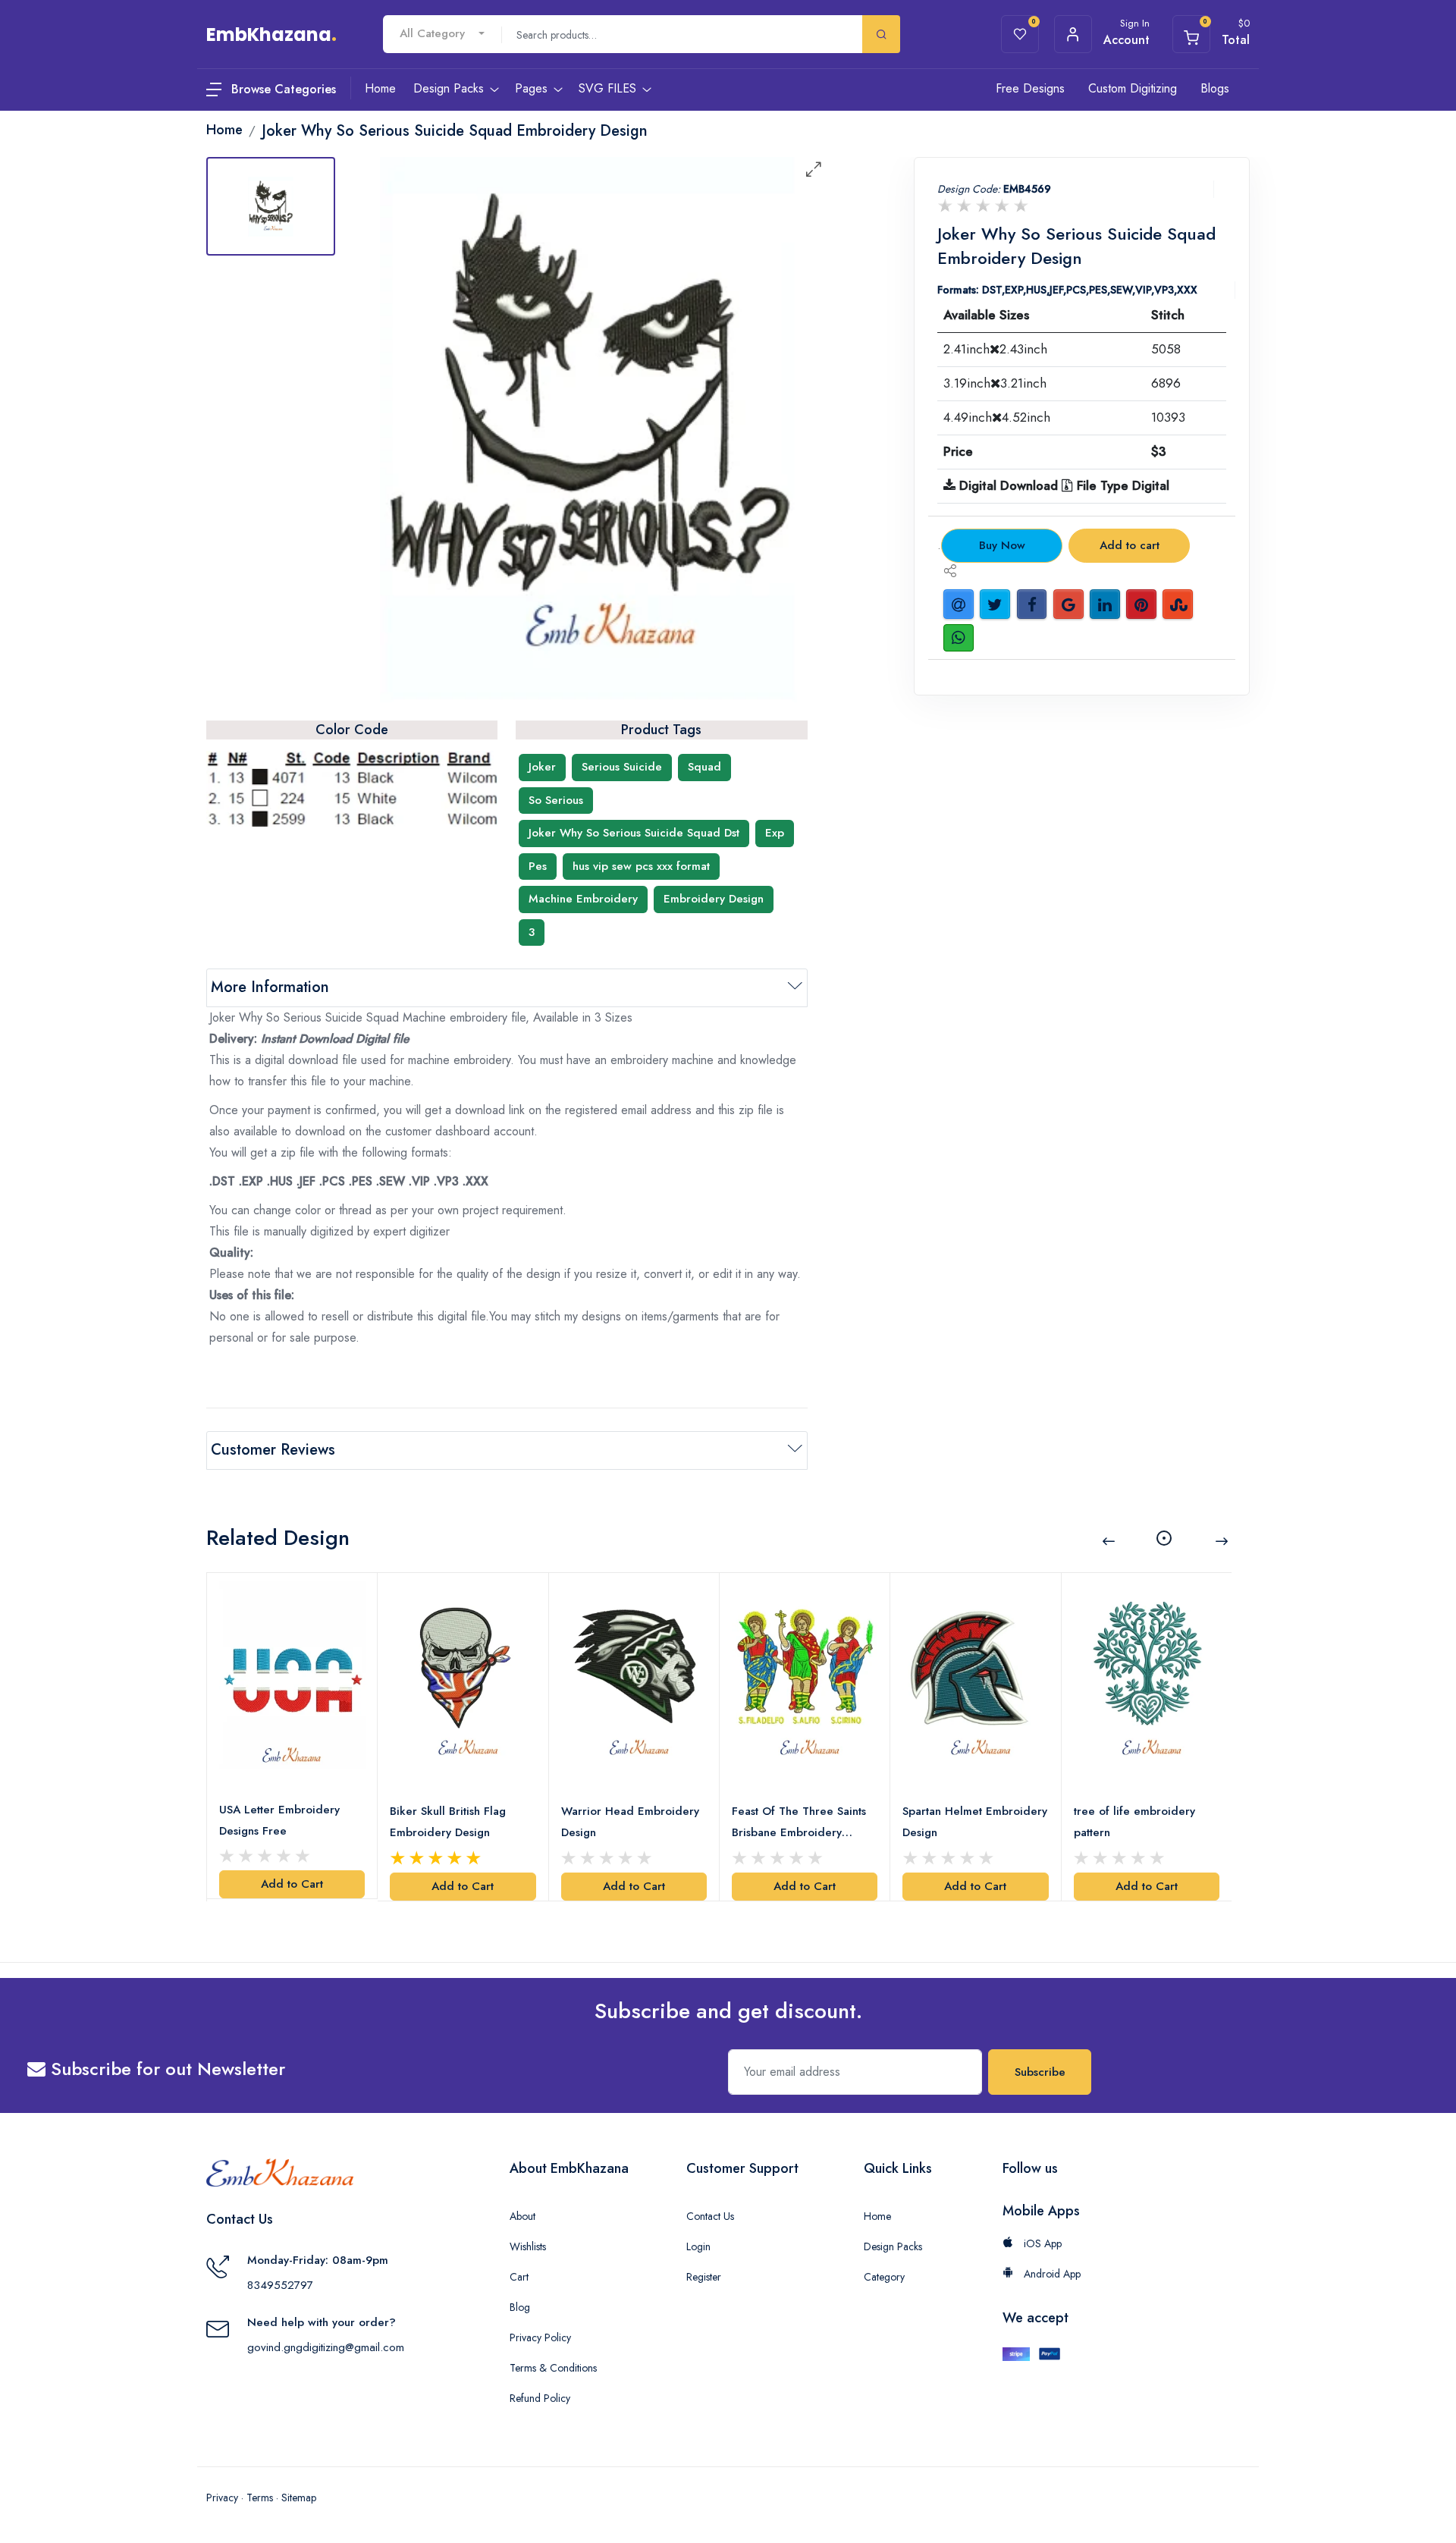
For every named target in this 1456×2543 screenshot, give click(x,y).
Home (877, 2216)
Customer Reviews (273, 1450)
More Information (270, 987)
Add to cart (1130, 545)
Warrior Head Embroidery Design (630, 1822)
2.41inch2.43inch (995, 349)
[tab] (271, 206)
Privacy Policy (540, 2337)
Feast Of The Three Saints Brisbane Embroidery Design (799, 1823)
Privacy (222, 2497)
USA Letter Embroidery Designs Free (279, 1820)
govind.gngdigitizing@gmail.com (326, 2347)
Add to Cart (292, 1884)
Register (704, 2277)
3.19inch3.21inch (995, 383)
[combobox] (442, 34)
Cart (519, 2277)
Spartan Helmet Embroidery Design (975, 1822)
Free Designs (1030, 88)
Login (698, 2246)
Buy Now (1002, 545)
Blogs (1215, 88)
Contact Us (710, 2216)
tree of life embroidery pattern (1134, 1822)
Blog (520, 2307)
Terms (260, 2497)
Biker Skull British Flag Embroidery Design (448, 1822)
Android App (1051, 2274)
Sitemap (299, 2497)
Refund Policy (540, 2398)
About (522, 2216)
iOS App (1041, 2243)
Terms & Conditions (553, 2368)
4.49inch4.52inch (997, 417)
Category (884, 2277)
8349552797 (280, 2285)
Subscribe (1040, 2072)
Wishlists (528, 2246)
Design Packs (893, 2246)
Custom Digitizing (1133, 88)
